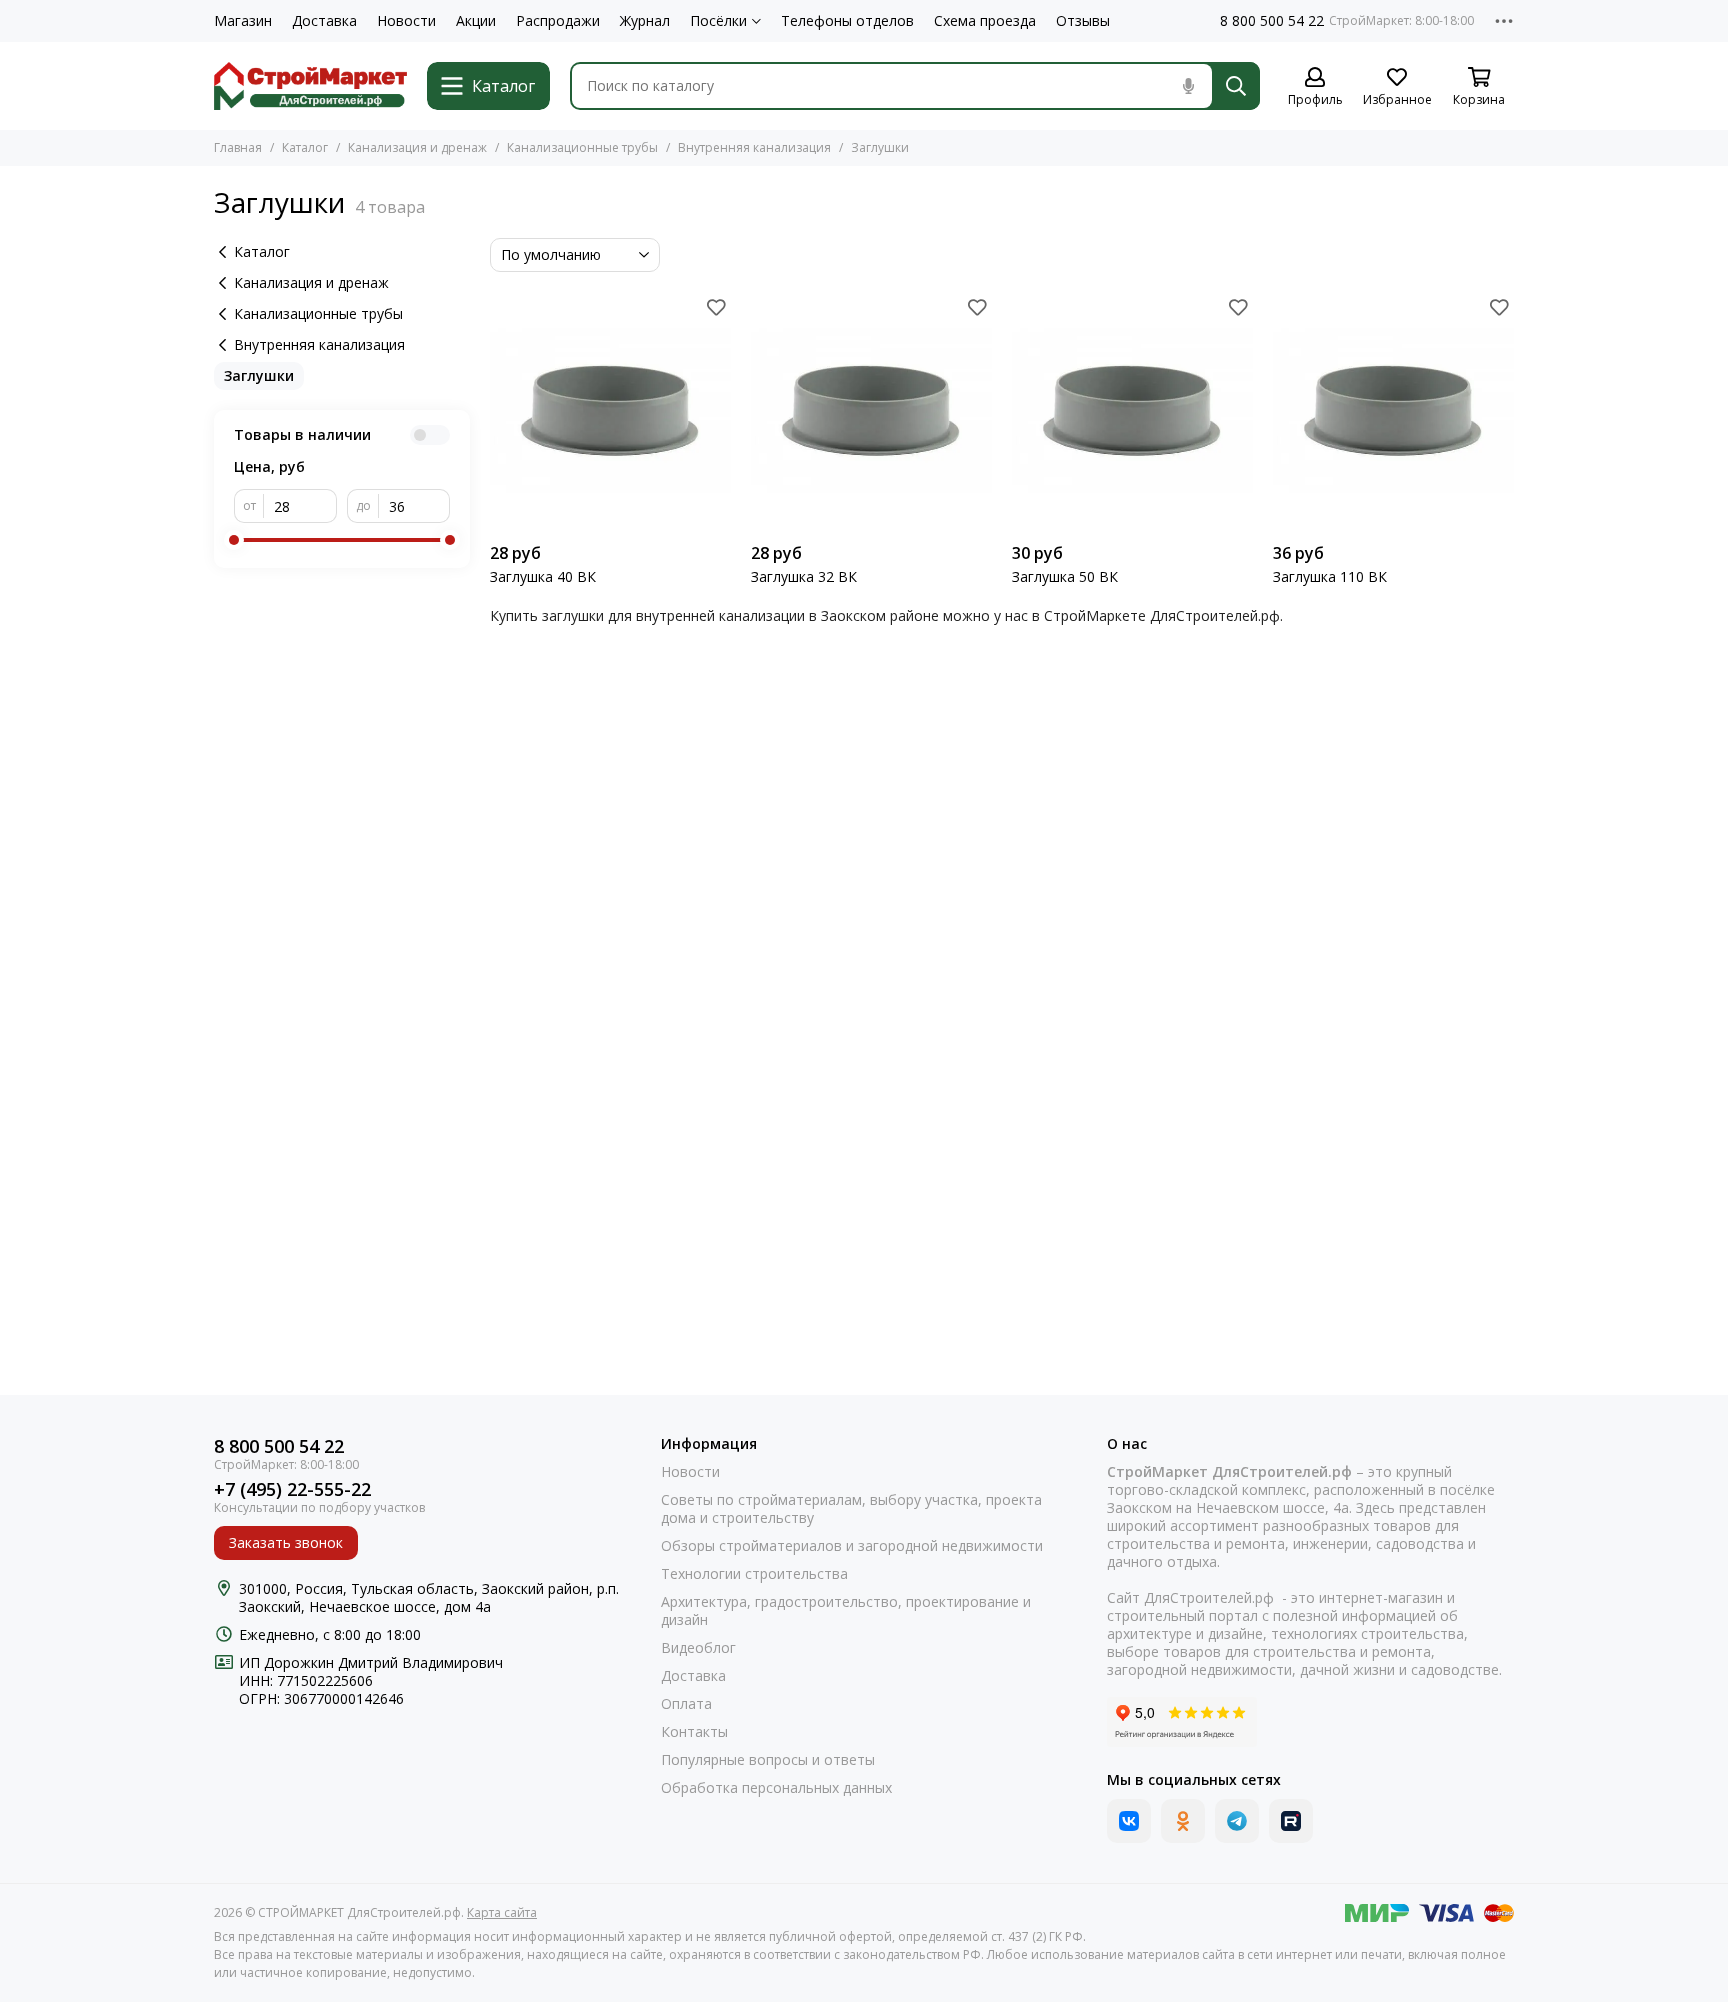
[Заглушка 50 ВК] (1132, 412)
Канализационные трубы (582, 147)
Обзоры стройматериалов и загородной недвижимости (852, 1546)
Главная (238, 147)
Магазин (243, 21)
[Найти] (1236, 86)
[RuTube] (1291, 1821)
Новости (406, 21)
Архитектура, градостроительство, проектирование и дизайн (846, 1611)
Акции (476, 21)
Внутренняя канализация (754, 147)
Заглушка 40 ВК (543, 577)
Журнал (645, 21)
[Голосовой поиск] (1188, 86)
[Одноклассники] (1183, 1821)
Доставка (324, 21)
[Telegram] (1237, 1821)
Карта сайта (502, 1912)
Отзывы (1083, 21)
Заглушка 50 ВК (1065, 577)
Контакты (694, 1732)
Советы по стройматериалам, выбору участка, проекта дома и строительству (851, 1509)
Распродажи (558, 21)
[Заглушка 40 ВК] (610, 412)
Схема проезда (985, 21)
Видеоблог (698, 1648)
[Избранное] (716, 307)
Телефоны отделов (847, 21)
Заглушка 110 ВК (1330, 577)
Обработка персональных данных (776, 1788)
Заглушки (259, 375)
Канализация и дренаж (417, 147)
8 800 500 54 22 (1272, 21)
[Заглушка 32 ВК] (871, 412)
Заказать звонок (286, 1542)
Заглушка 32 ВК (804, 577)
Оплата (686, 1704)
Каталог (305, 147)
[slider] (234, 540)
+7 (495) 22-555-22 (292, 1489)
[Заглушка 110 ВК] (1393, 412)
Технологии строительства (754, 1574)
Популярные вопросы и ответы (768, 1760)
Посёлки (718, 21)
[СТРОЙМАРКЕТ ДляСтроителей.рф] (310, 86)
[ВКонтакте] (1129, 1821)
